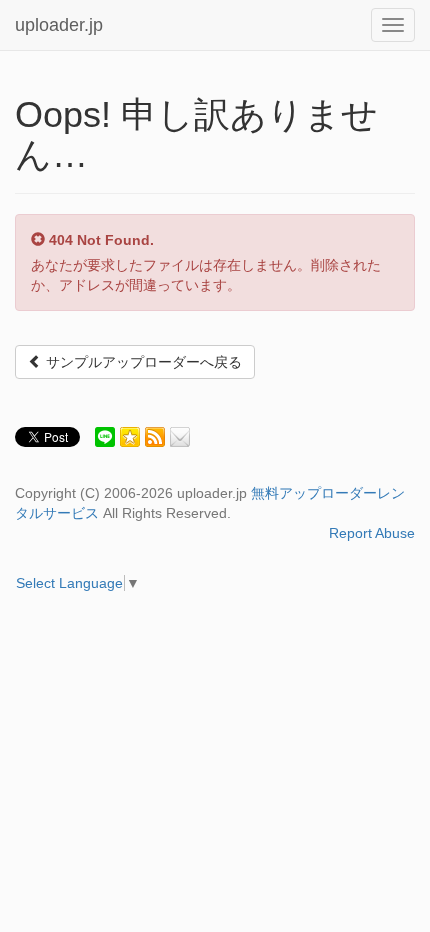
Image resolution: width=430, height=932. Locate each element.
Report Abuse (372, 533)
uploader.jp (59, 25)
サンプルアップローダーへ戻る (142, 362)
